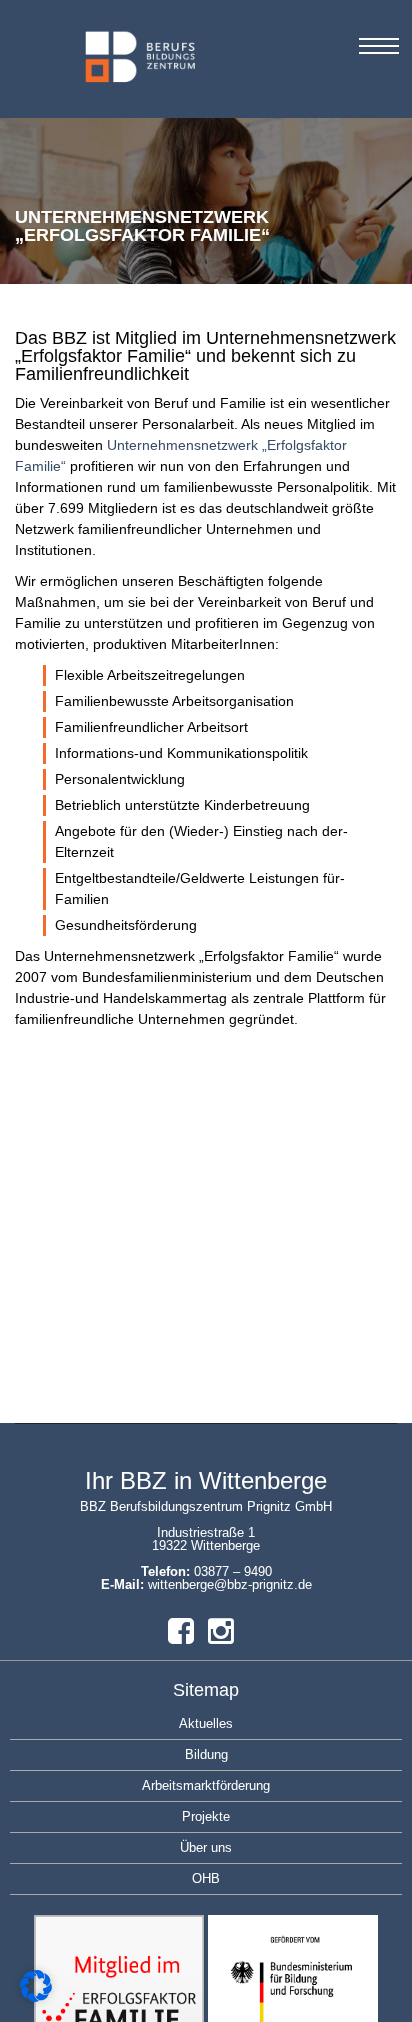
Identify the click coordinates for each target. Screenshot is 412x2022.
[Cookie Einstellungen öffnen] (36, 1997)
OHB (206, 1878)
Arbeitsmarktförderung (206, 1785)
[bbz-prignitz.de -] (90, 68)
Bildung (206, 1754)
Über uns (206, 1847)
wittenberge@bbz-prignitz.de (230, 1584)
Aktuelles (206, 1723)
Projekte (206, 1816)
